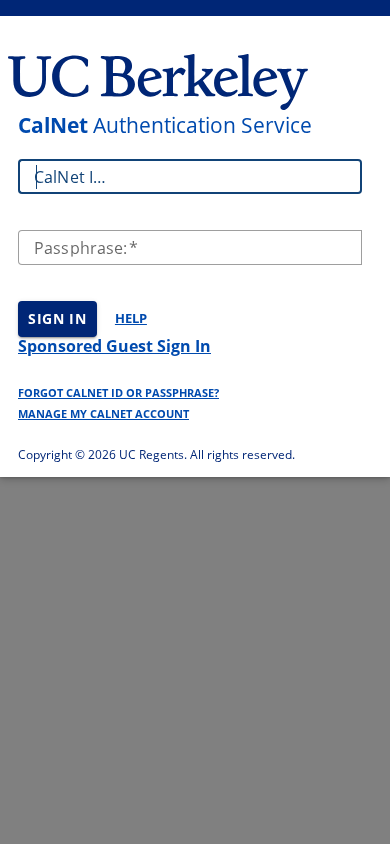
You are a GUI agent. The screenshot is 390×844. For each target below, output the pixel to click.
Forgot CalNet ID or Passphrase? (118, 392)
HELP (131, 318)
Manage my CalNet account (103, 413)
